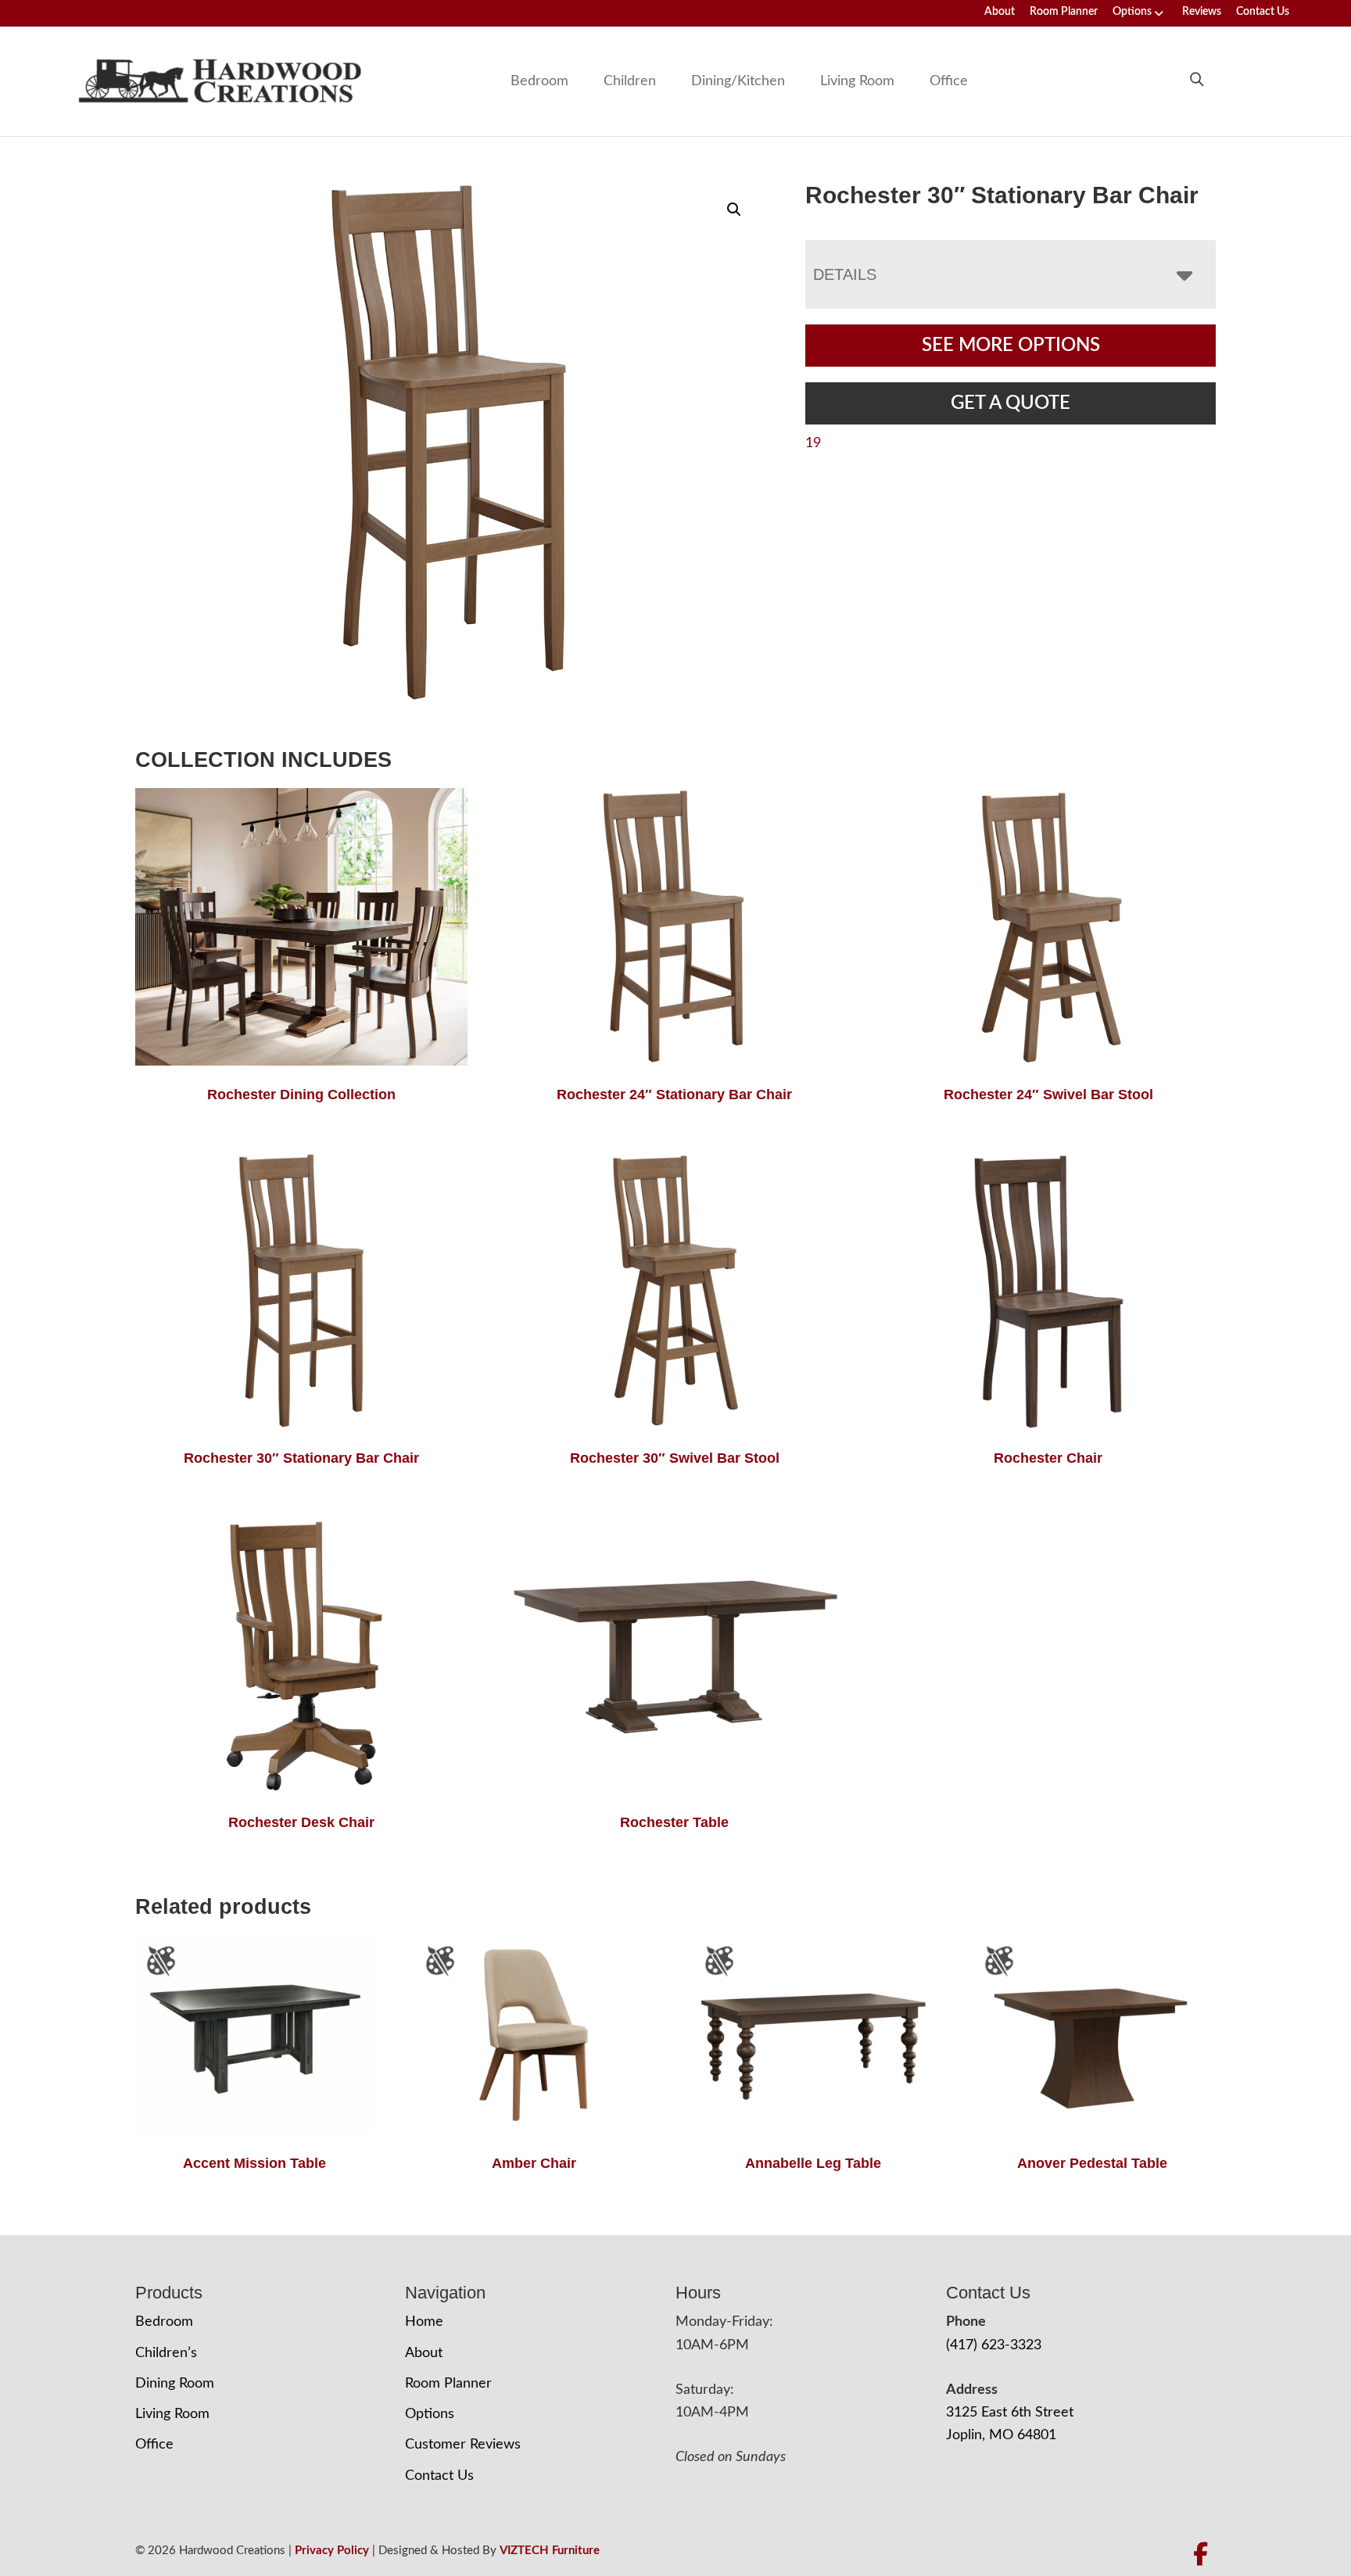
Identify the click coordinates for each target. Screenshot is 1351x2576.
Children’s (166, 2353)
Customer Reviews (463, 2445)
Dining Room (175, 2384)
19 (813, 443)
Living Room (857, 81)
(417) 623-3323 (994, 2345)
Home (424, 2322)
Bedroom (539, 81)
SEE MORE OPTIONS (1011, 346)
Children (630, 81)
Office (949, 81)
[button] (734, 210)
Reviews (1202, 12)
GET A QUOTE (1011, 403)
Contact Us (1263, 12)
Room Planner (1064, 12)
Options (1132, 12)
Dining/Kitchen (738, 81)
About (1000, 12)
